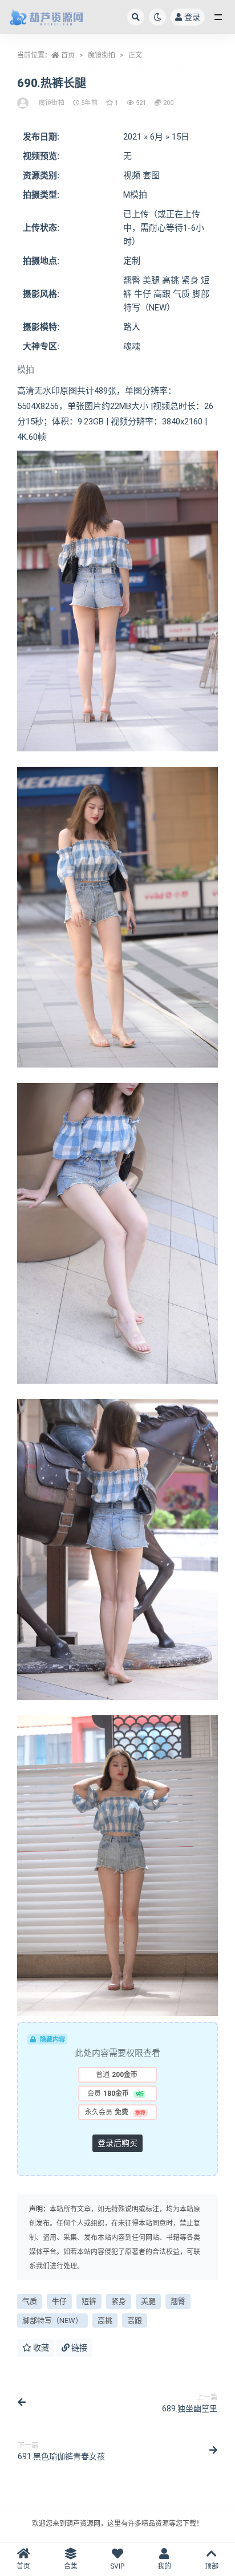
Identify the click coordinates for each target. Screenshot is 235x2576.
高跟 (135, 2321)
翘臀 (178, 2301)
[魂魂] (24, 103)
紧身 (119, 2301)
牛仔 (59, 2301)
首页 (68, 55)
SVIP (117, 2566)
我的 (164, 2566)
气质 (30, 2301)
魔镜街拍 (102, 55)
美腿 (148, 2301)
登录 (192, 17)
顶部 (212, 2566)
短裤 (89, 2301)
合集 (71, 2566)
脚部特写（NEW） (52, 2321)
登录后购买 (117, 2143)
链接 (78, 2348)
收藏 (40, 2348)
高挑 (105, 2321)
